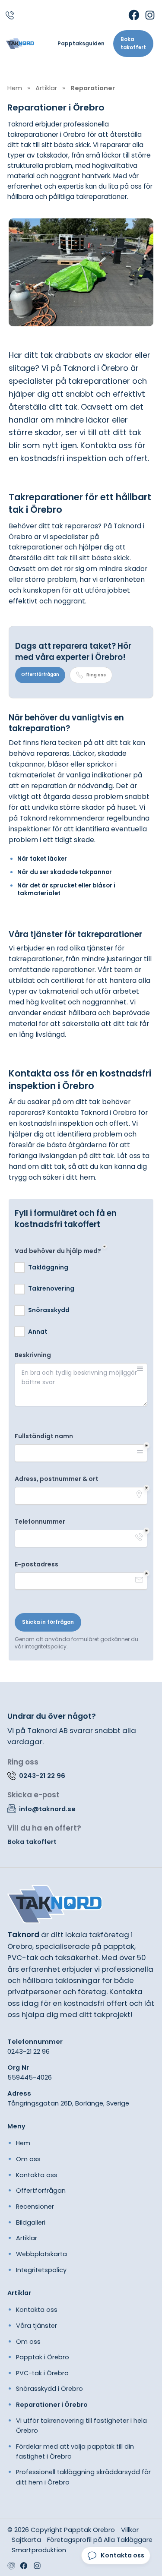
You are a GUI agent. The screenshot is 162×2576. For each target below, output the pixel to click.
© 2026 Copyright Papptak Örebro (61, 2530)
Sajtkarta (26, 2540)
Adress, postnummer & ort (57, 1479)
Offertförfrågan (40, 674)
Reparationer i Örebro (52, 2405)
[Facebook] (134, 15)
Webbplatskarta (41, 2254)
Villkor (130, 2530)
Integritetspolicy (41, 2270)
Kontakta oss (37, 2175)
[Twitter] (37, 2566)
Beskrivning (33, 1355)
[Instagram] (150, 15)
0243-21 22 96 (29, 2051)
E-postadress (37, 1564)
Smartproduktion (39, 2550)
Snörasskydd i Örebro (49, 2389)
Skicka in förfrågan (48, 1622)
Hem (23, 2143)
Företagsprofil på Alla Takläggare (100, 2540)
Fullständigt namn (44, 1436)
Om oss (28, 2159)
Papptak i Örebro (43, 2357)
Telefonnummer (40, 1522)
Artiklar (27, 2238)
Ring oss (96, 675)
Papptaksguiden (81, 44)
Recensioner (35, 2207)
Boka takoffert (133, 43)
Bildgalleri (31, 2222)
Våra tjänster (37, 2326)
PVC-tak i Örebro (42, 2373)
